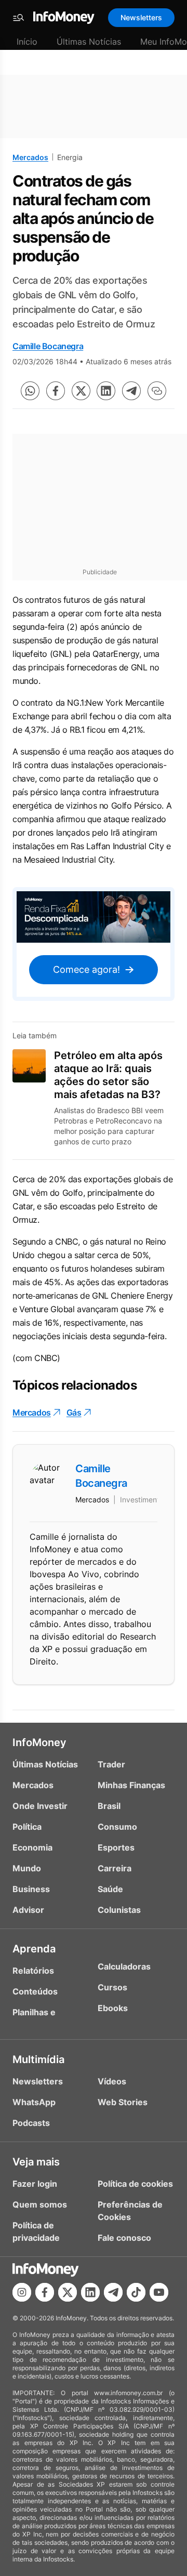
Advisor (28, 1910)
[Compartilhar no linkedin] (106, 391)
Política (27, 1827)
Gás (74, 1412)
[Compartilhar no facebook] (56, 391)
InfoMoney (39, 1742)
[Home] (64, 18)
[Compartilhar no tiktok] (136, 2292)
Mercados (30, 157)
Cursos (112, 1987)
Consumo (117, 1827)
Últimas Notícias (89, 42)
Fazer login (35, 2184)
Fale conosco (124, 2238)
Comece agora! (86, 969)
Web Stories (123, 2102)
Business (31, 1889)
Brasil (109, 1806)
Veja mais (36, 2162)
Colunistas (119, 1910)
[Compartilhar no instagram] (22, 2292)
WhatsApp (34, 2102)
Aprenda (34, 1949)
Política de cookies (135, 2184)
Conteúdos (35, 1991)
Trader (111, 1764)
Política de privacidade (36, 2231)
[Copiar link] (157, 391)
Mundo (27, 1868)
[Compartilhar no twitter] (81, 391)
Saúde (110, 1889)
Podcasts (31, 2123)
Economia (32, 1847)
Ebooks (113, 2008)
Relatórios (33, 1971)
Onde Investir (40, 1806)
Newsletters (141, 17)
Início (27, 42)
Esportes (116, 1847)
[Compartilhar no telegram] (131, 391)
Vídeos (112, 2081)
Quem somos (40, 2204)
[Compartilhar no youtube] (159, 2292)
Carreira (115, 1868)
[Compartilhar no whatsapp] (30, 391)
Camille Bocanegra (48, 346)
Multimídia (38, 2059)
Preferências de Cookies (130, 2211)
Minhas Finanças (131, 1785)
